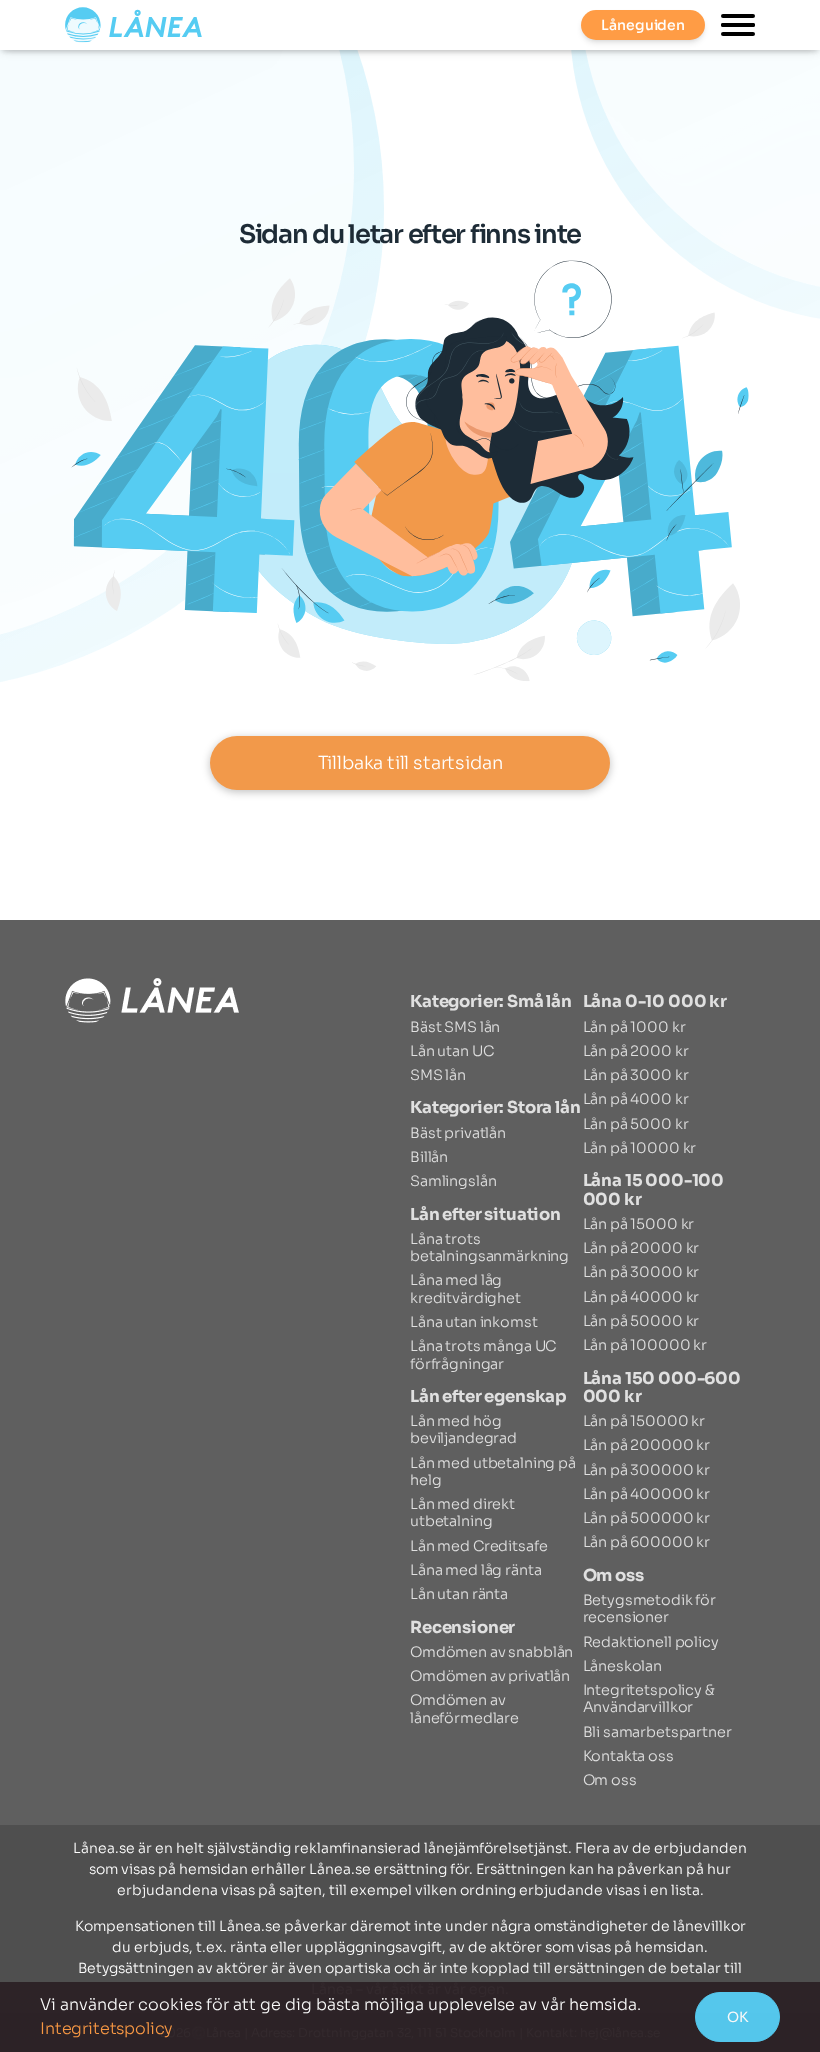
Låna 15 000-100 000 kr (654, 1189)
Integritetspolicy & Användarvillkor (649, 1698)
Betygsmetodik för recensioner (650, 1608)
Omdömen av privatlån (490, 1676)
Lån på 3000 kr (636, 1075)
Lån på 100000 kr (645, 1345)
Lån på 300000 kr (647, 1470)
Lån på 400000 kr (647, 1494)
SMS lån (438, 1075)
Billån (429, 1157)
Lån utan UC (451, 1051)
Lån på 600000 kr (647, 1542)
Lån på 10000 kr (640, 1148)
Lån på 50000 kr (641, 1321)
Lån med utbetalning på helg (493, 1471)
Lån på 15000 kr (639, 1224)
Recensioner (462, 1627)
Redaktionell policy (651, 1642)
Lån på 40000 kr (641, 1297)
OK (737, 2017)
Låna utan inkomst (474, 1322)
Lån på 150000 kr (644, 1421)
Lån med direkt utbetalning (462, 1512)
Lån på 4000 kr (636, 1099)
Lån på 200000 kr (647, 1445)
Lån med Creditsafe (478, 1546)
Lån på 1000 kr (634, 1027)
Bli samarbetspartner (657, 1732)
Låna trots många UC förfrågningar (483, 1354)
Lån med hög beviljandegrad (463, 1429)
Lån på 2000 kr (636, 1051)
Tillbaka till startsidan (410, 763)
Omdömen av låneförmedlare (464, 1708)
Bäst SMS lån (455, 1027)
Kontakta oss (628, 1756)
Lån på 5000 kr (636, 1124)
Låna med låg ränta (475, 1570)
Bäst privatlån (458, 1133)
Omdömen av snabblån (491, 1652)
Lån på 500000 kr (647, 1518)
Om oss (613, 1575)
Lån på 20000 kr (641, 1248)
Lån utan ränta (459, 1594)
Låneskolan (623, 1666)
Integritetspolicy (106, 2028)
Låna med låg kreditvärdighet (465, 1288)
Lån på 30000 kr (641, 1272)
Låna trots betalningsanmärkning (489, 1247)
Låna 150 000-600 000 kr (662, 1387)
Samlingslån (453, 1181)
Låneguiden (643, 25)
